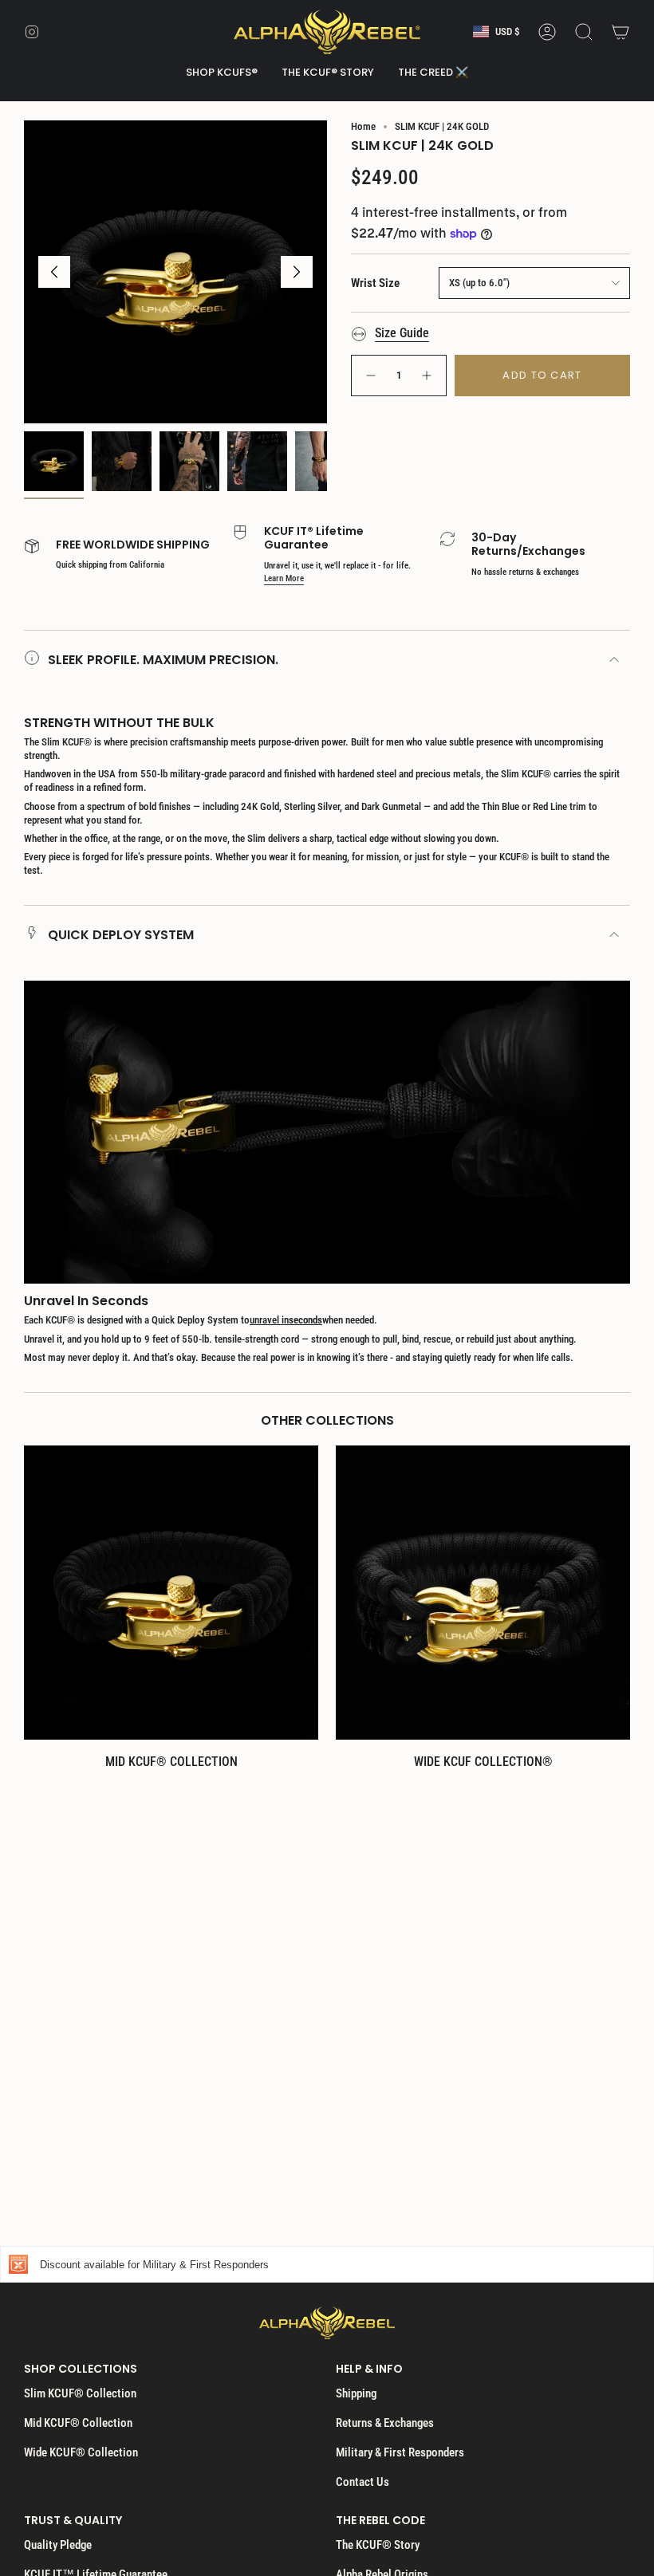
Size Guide (402, 333)
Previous (54, 272)
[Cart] (621, 32)
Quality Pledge (58, 2545)
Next (297, 272)
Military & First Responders (400, 2452)
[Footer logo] (327, 2323)
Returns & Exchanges (385, 2423)
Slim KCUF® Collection (80, 2393)
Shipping (356, 2393)
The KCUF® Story (378, 2545)
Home (363, 126)
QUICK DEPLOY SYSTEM (121, 935)
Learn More (284, 578)
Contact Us (362, 2482)
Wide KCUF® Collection (81, 2452)
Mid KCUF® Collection (78, 2423)
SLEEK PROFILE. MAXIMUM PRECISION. (163, 660)
